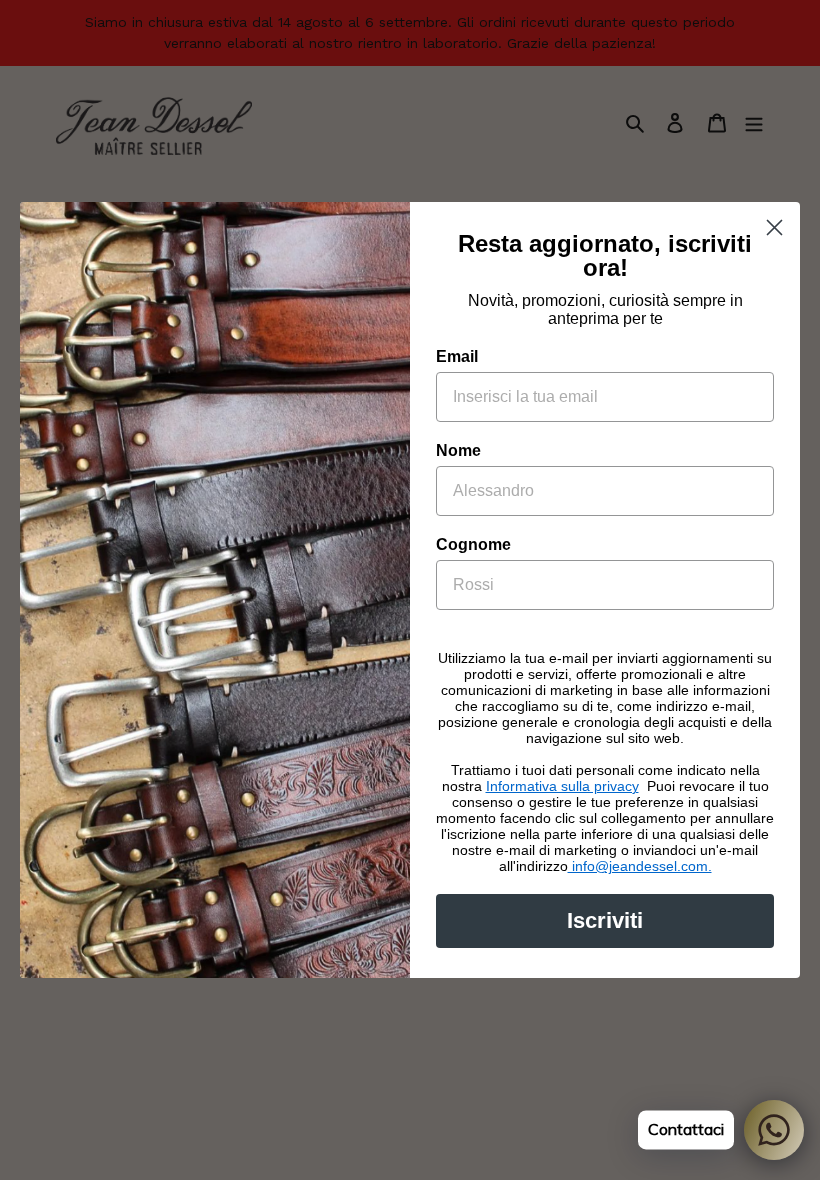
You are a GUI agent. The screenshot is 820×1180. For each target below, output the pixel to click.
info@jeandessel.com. (640, 866)
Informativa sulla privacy (562, 786)
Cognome (473, 544)
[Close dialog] (774, 227)
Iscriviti (605, 920)
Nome (458, 450)
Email (457, 356)
